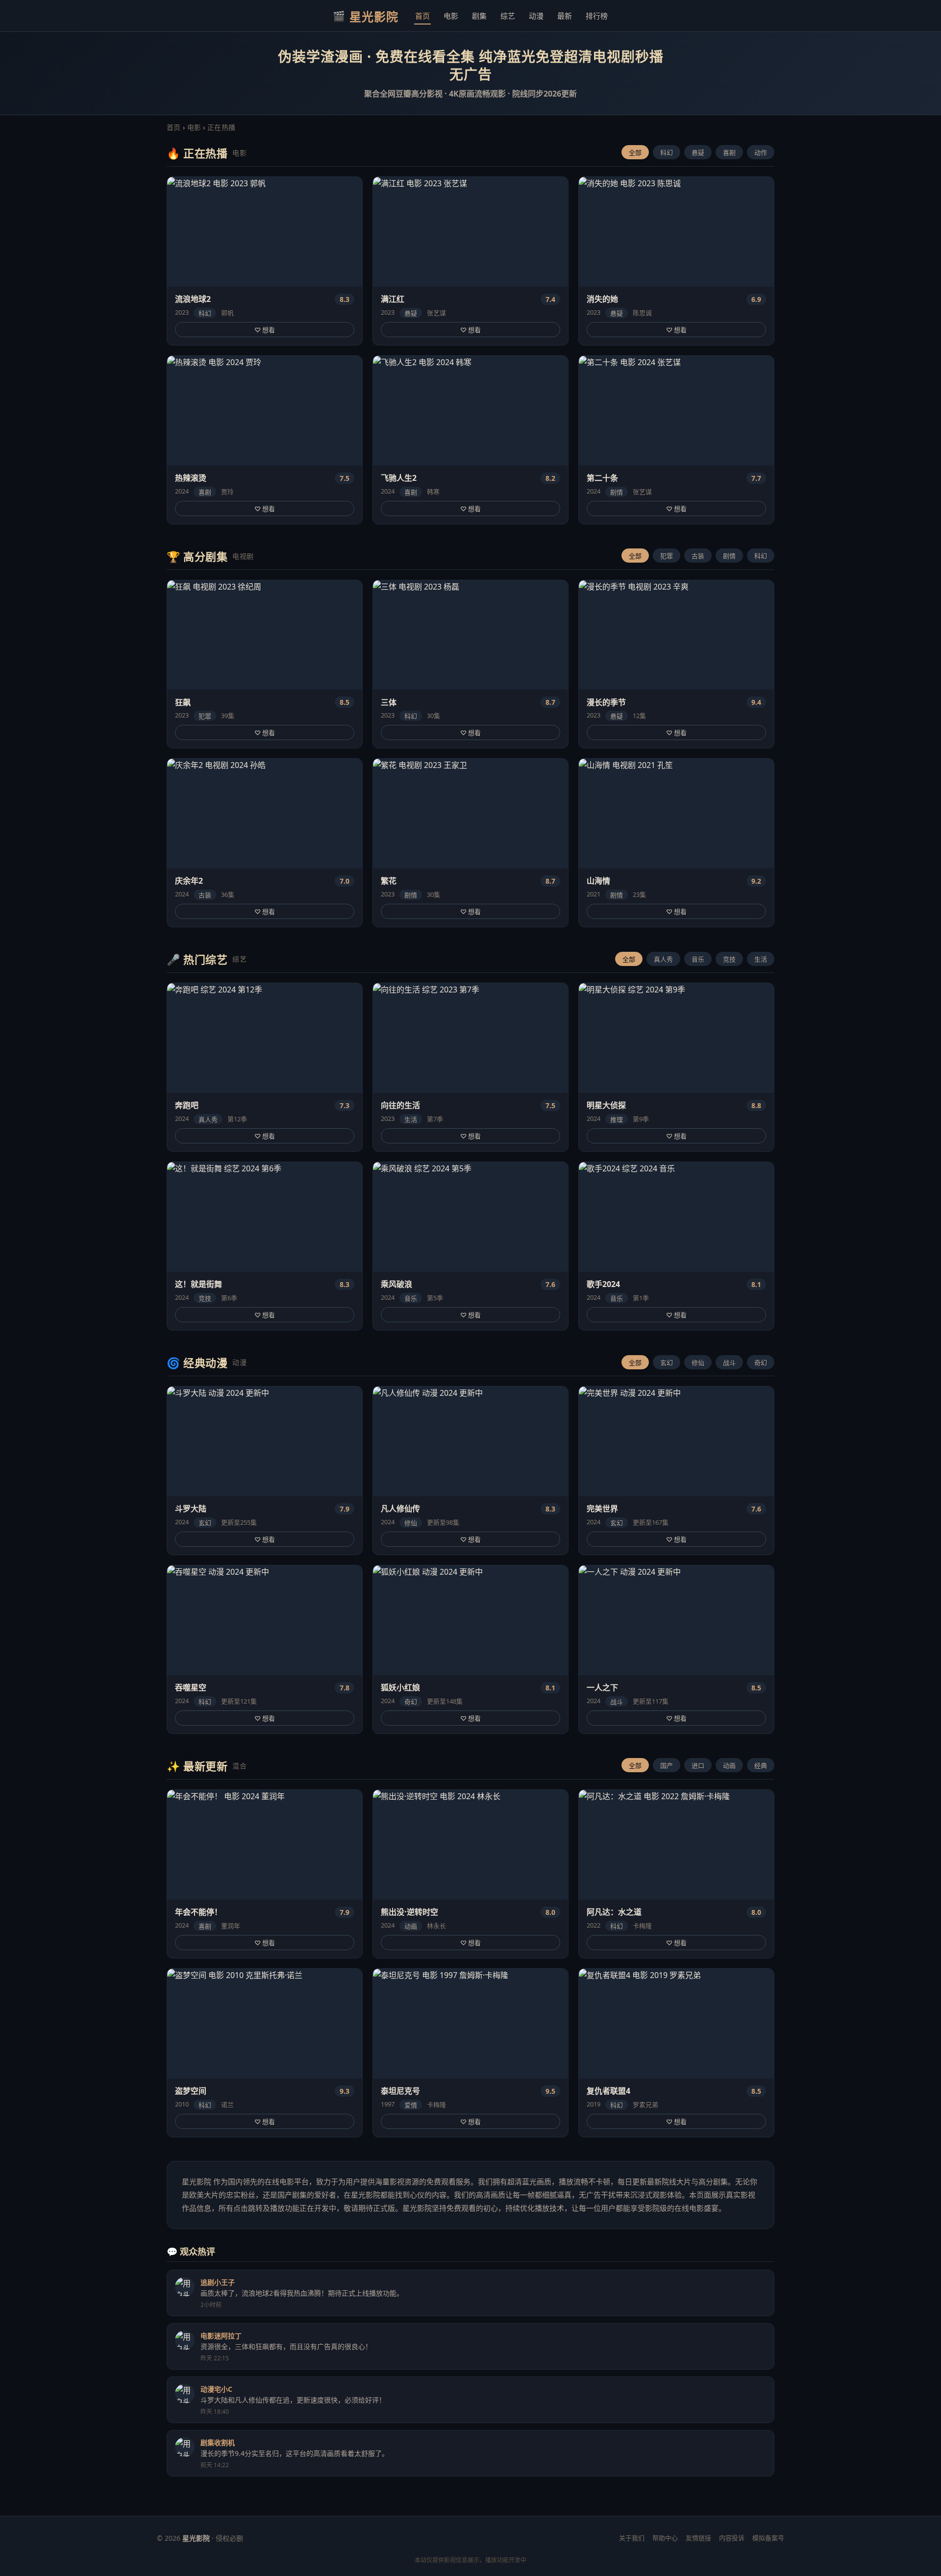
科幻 (667, 152)
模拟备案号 (768, 2538)
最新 (565, 16)
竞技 (729, 959)
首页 (422, 16)
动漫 (536, 16)
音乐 (698, 959)
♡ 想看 (265, 330)
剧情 (729, 556)
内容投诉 (732, 2538)
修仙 (698, 1362)
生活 (761, 959)
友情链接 (698, 2538)
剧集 (479, 16)
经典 (761, 1765)
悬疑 (698, 152)
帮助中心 (665, 2538)
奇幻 (761, 1362)
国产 (667, 1765)
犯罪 (667, 556)
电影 (451, 16)
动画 (729, 1765)
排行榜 (597, 16)
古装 (698, 556)
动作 (761, 152)
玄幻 (667, 1362)
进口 (698, 1765)
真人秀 (663, 959)
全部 (635, 152)
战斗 (729, 1362)
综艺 (508, 16)
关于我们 (632, 2538)
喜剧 (729, 152)
